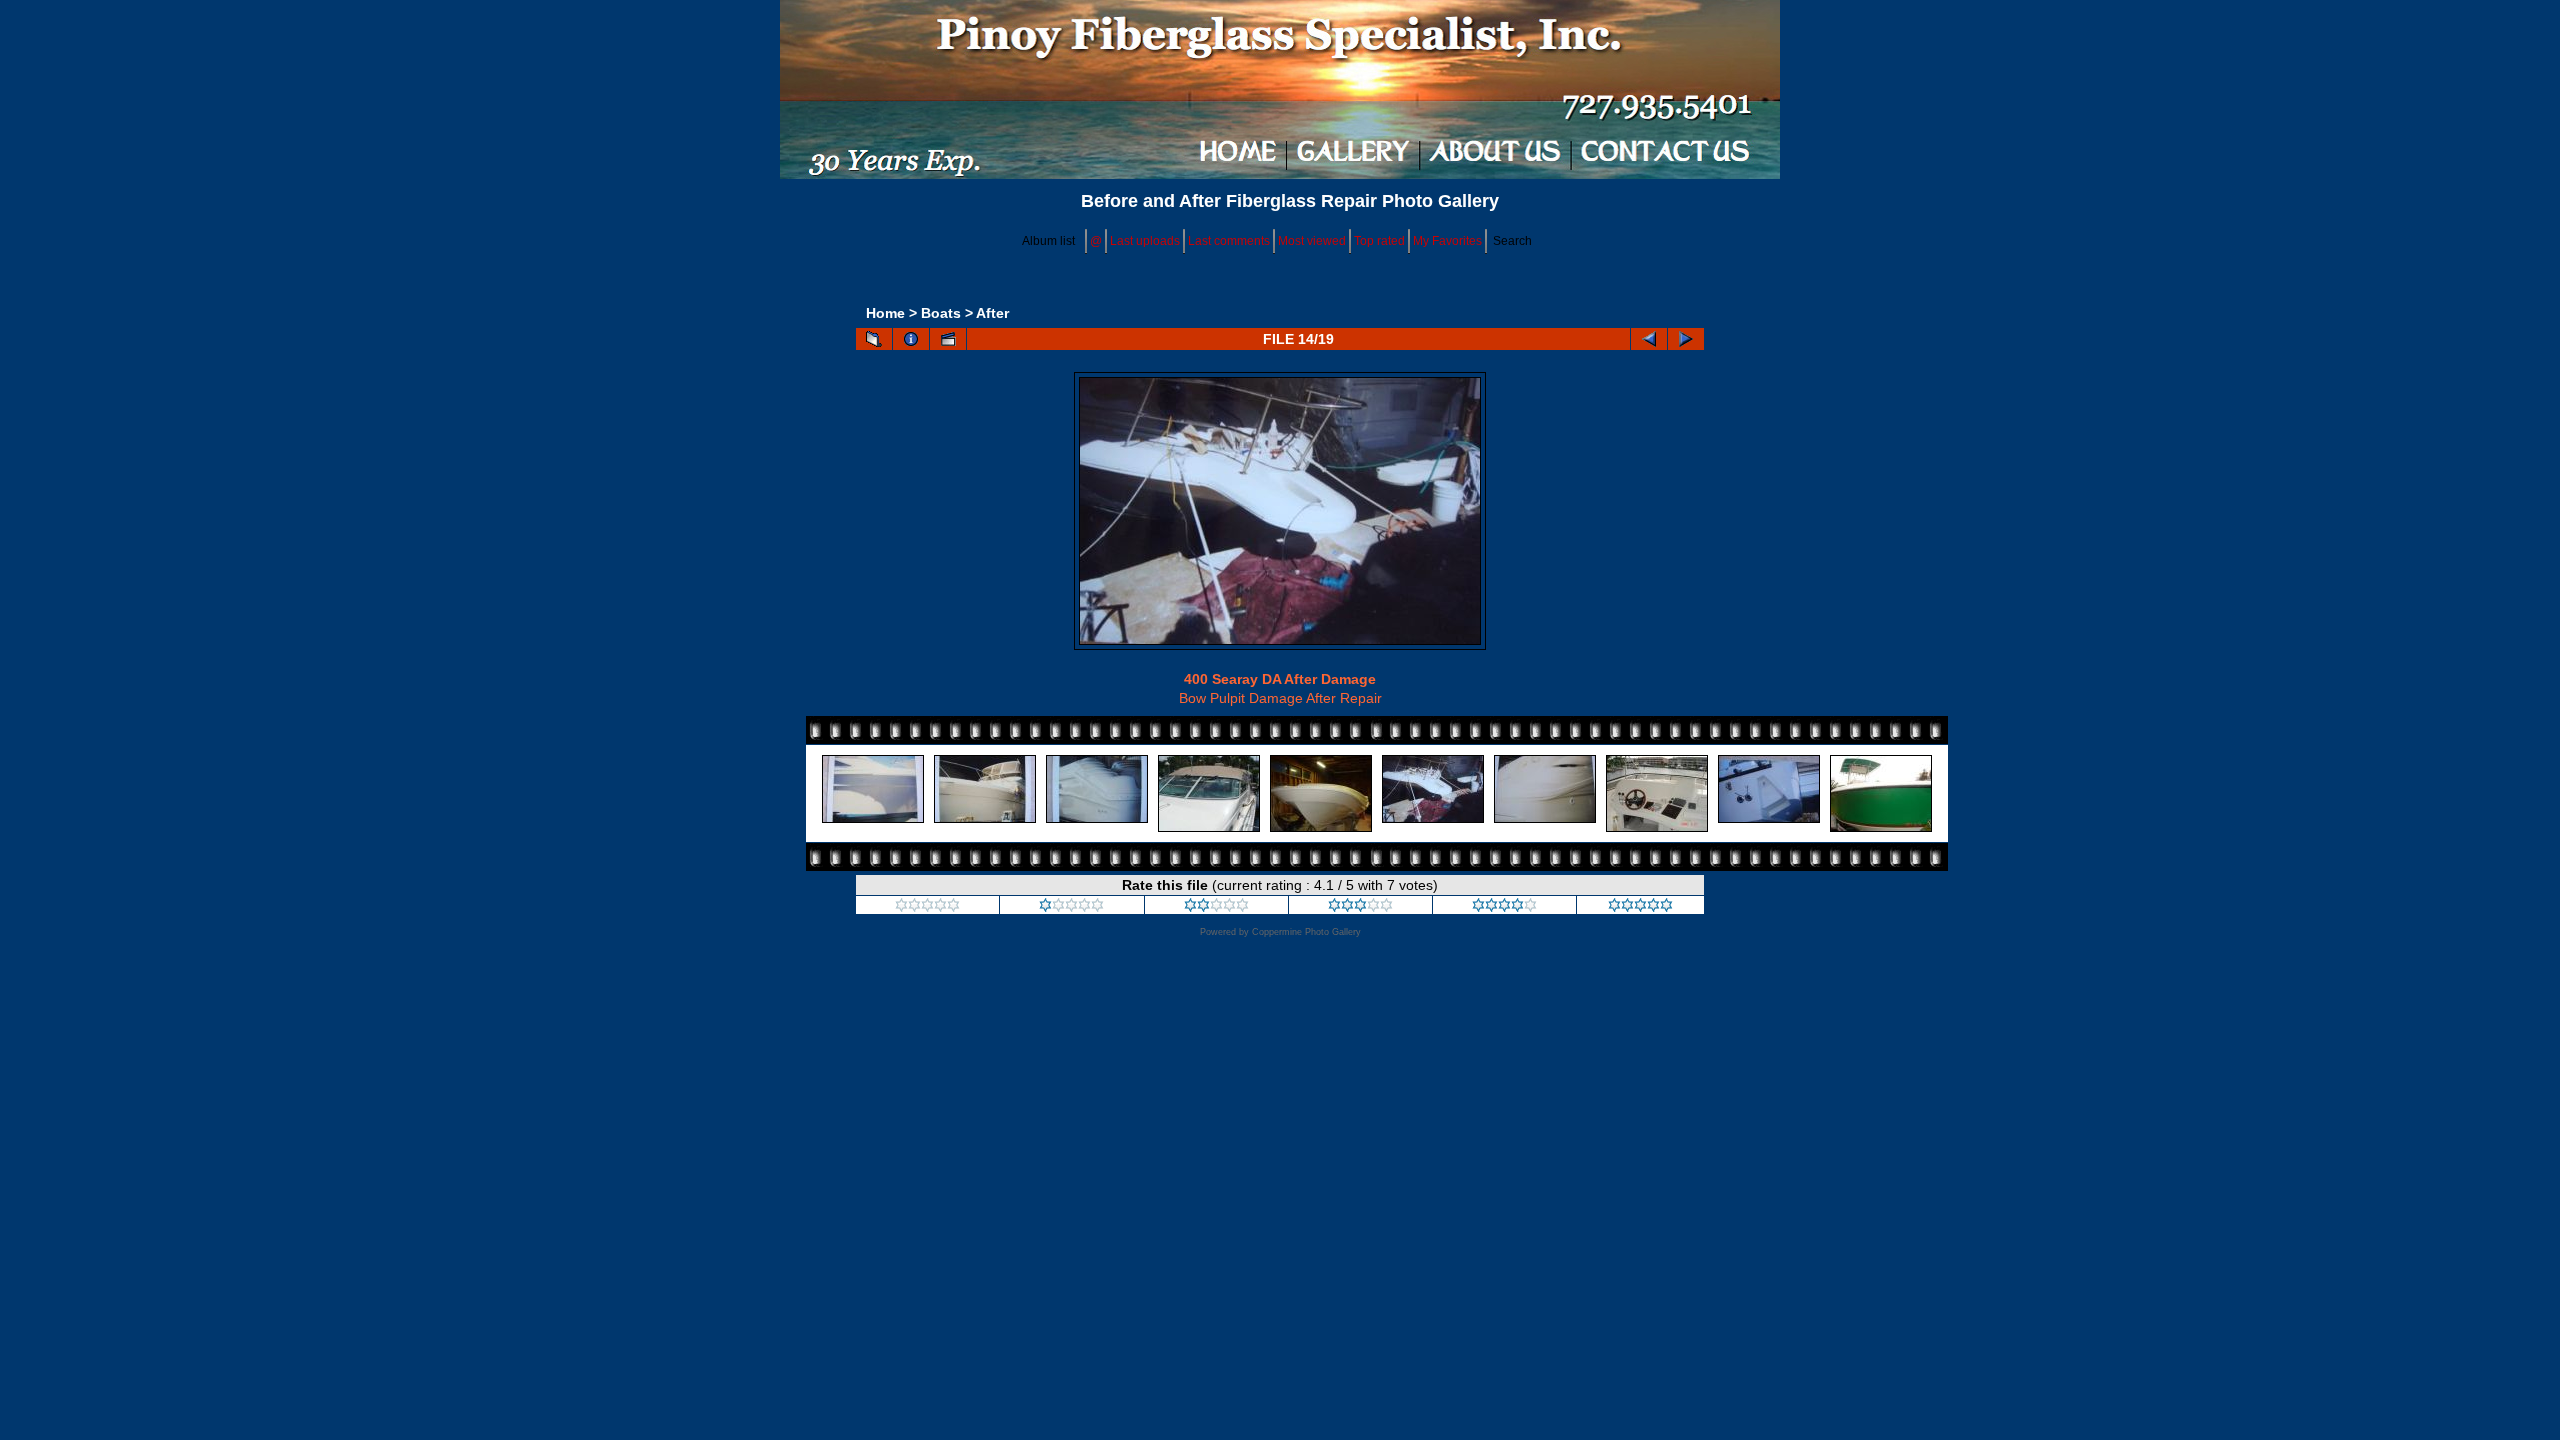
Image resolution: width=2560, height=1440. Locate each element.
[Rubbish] (927, 907)
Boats (941, 313)
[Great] (1640, 907)
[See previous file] (1649, 339)
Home (885, 313)
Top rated (1379, 241)
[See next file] (1686, 339)
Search (1512, 241)
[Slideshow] (948, 339)
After (992, 313)
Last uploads (1145, 241)
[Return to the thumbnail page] (874, 339)
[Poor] (1071, 907)
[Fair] (1216, 907)
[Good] (1360, 907)
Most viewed (1312, 241)
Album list (1048, 241)
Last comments (1229, 241)
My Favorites (1447, 241)
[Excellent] (1504, 907)
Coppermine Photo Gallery (1306, 932)
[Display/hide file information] (911, 339)
